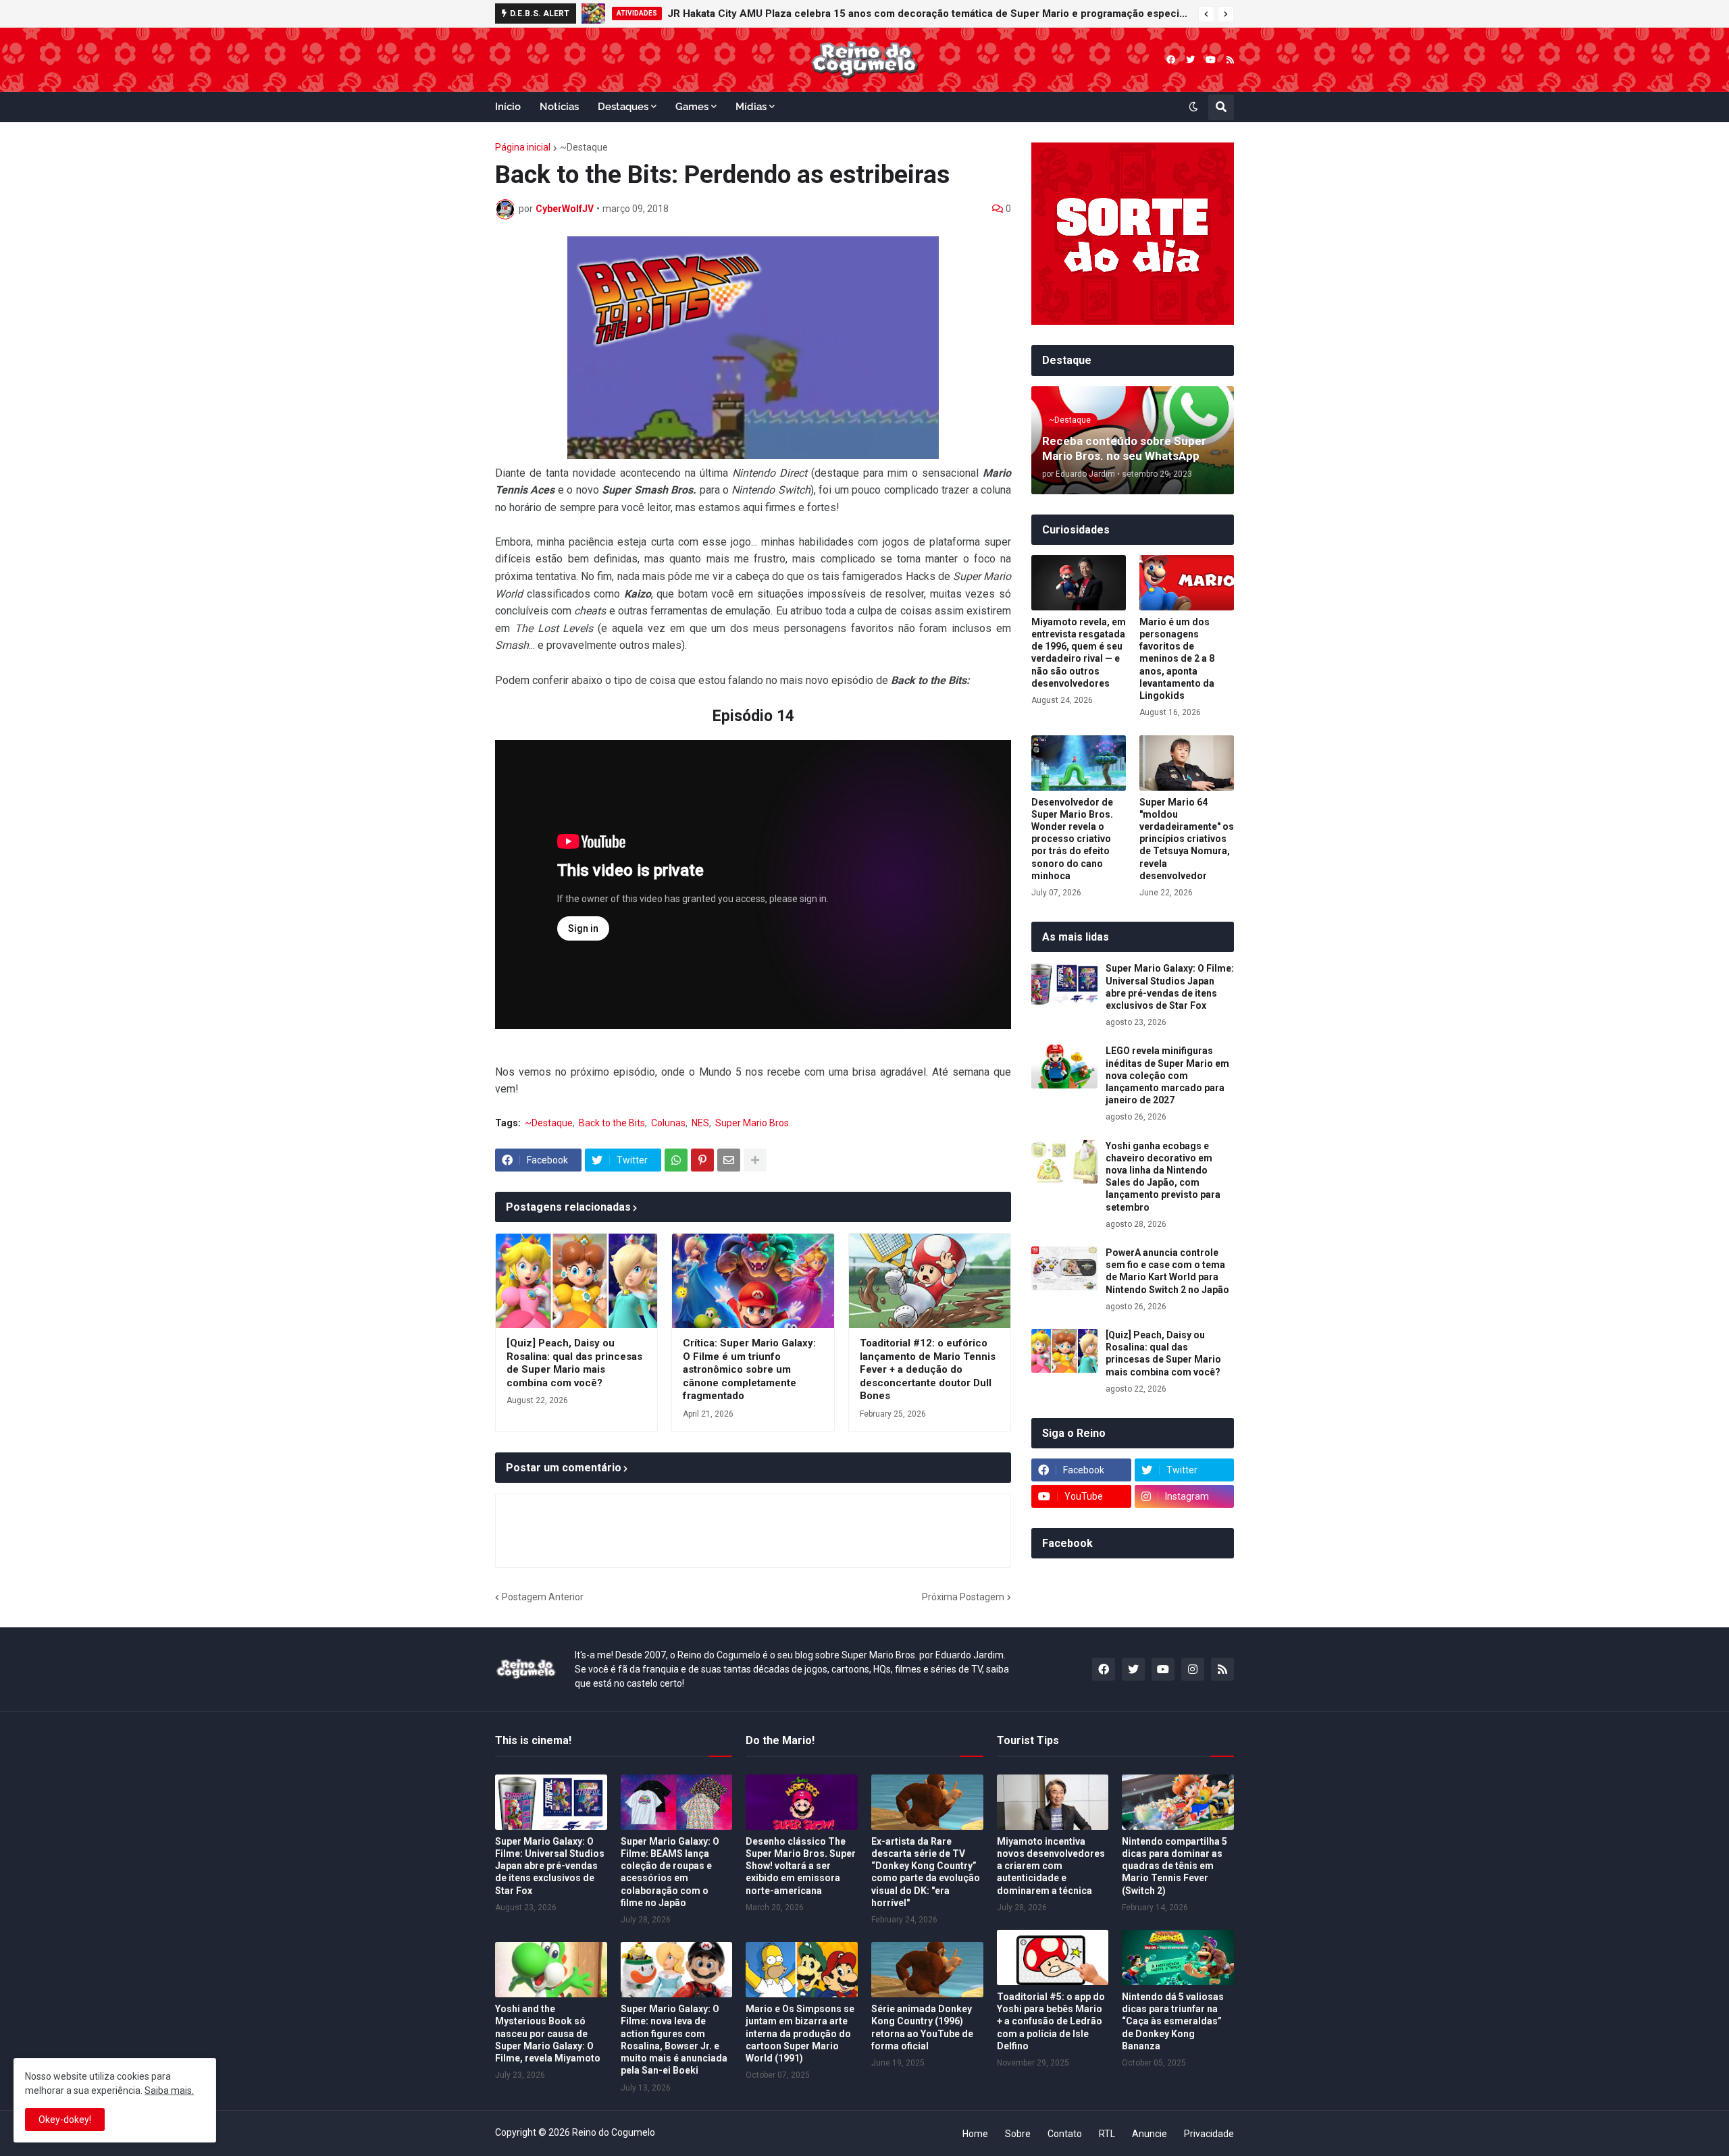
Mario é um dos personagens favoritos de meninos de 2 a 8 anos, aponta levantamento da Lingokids (1177, 659)
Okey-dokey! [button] (65, 2120)
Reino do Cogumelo (614, 2132)
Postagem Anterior (543, 1597)
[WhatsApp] (676, 1160)
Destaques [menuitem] (623, 107)
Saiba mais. (169, 2091)
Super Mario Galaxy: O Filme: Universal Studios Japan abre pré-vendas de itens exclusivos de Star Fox (1170, 987)
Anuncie (1150, 2134)
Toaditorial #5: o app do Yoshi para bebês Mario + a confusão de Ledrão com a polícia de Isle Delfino (1051, 2021)
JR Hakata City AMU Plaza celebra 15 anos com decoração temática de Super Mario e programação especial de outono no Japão (929, 14)
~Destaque (584, 147)
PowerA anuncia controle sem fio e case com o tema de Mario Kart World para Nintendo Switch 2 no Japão (1167, 1271)
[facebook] (1171, 60)
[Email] (729, 1160)
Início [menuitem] (508, 107)
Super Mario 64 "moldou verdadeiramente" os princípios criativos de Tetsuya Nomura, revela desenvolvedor (1187, 839)
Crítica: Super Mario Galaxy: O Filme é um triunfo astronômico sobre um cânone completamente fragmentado (749, 1369)
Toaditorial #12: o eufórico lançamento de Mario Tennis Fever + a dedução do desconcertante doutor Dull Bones (928, 1369)
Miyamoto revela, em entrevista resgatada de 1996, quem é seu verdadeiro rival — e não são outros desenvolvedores (1079, 653)
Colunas (668, 1123)
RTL (1107, 2134)
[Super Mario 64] (1187, 763)
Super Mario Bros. (753, 1123)
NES (700, 1123)
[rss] (1230, 60)
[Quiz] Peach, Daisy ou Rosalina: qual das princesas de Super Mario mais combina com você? (574, 1363)
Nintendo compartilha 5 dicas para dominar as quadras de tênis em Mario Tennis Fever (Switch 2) (1175, 1866)
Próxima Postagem (963, 1597)
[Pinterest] (702, 1160)
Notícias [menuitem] (559, 107)
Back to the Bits (612, 1123)
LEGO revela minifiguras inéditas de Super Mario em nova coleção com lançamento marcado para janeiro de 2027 (1167, 1075)
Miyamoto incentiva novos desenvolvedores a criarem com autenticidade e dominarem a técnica (1051, 1866)
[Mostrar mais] (755, 1160)
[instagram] (1193, 1669)
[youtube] (1211, 60)
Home (975, 2134)
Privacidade (1209, 2134)
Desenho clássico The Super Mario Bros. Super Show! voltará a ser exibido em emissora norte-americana (801, 1866)
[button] (1206, 14)
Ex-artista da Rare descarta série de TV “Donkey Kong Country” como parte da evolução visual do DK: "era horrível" (926, 1872)
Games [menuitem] (692, 107)
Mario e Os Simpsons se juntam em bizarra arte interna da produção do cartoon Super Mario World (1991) (800, 2033)
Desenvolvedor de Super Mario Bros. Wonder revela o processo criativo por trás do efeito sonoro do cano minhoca (1072, 839)
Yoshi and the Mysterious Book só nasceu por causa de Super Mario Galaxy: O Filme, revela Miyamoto (548, 2033)
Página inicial (523, 147)
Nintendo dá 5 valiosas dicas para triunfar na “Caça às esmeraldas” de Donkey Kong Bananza (1173, 2021)
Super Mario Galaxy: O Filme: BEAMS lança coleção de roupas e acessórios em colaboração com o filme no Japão (670, 1872)
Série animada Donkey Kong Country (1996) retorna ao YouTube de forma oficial (922, 2027)
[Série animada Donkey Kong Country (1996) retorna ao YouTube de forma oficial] (927, 1970)
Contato (1065, 2134)
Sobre (1018, 2134)
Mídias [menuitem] (751, 107)
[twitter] (1190, 60)
